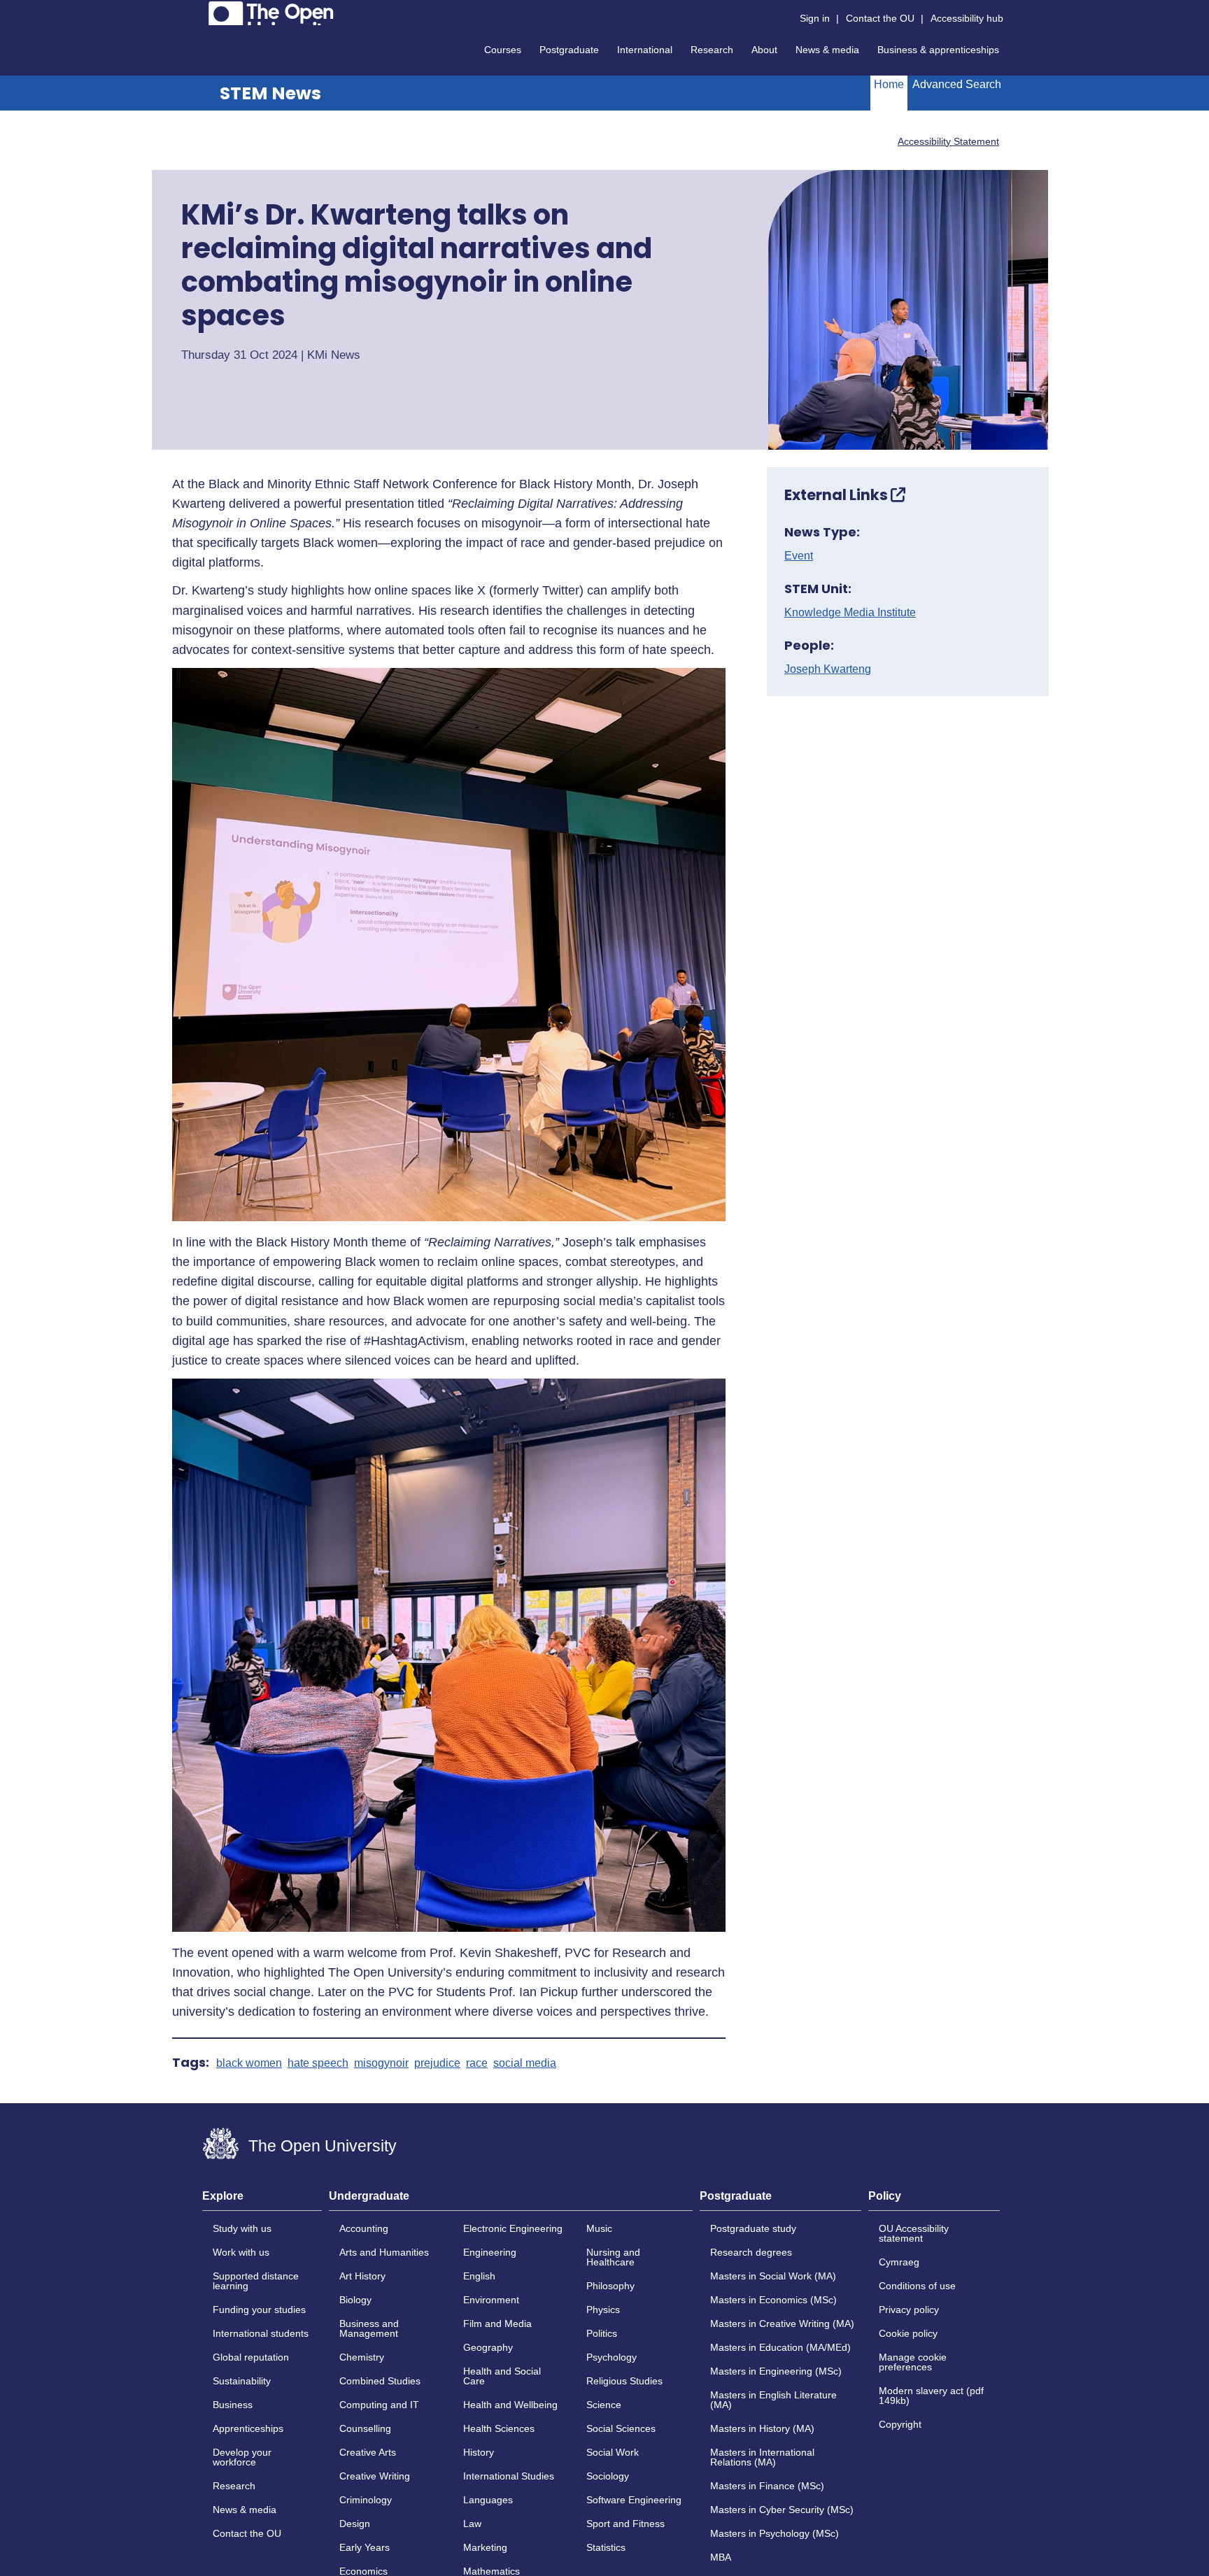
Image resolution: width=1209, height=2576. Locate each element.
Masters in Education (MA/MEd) (780, 2347)
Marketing (485, 2547)
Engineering (490, 2252)
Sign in (815, 18)
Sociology (608, 2476)
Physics (603, 2310)
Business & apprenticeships (938, 50)
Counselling (365, 2428)
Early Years (365, 2547)
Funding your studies (259, 2310)
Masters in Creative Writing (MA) (782, 2324)
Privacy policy (909, 2310)
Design (355, 2524)
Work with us (241, 2252)
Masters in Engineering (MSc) (776, 2371)
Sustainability (242, 2381)
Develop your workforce (242, 2457)
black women (249, 2063)
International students (261, 2333)
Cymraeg (899, 2262)
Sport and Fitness (625, 2524)
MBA (721, 2557)
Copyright (900, 2424)
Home (889, 84)
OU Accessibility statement (914, 2233)
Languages (488, 2500)
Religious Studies (624, 2381)
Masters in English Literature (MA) (773, 2400)
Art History (362, 2276)
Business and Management (369, 2328)
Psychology (611, 2357)
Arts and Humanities (384, 2252)
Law (472, 2524)
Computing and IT (379, 2405)
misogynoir (381, 2063)
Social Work (613, 2452)
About (764, 50)
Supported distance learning (256, 2281)
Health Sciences (499, 2428)
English (479, 2276)
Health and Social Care (502, 2376)
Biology (355, 2300)
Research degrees (751, 2252)
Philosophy (610, 2286)
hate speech (318, 2063)
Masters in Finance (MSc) (767, 2486)
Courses (503, 50)
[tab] (262, 2200)
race (477, 2063)
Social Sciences (621, 2428)
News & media (827, 50)
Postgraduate (569, 50)
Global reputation (251, 2357)
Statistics (606, 2547)
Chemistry (362, 2357)
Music (599, 2228)
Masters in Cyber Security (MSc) (782, 2510)
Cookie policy (908, 2333)
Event (799, 556)
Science (604, 2405)
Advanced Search (957, 84)
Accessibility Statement (948, 141)
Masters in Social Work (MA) (773, 2276)
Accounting (364, 2228)
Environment (491, 2300)
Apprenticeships (248, 2428)
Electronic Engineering (513, 2228)
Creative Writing (375, 2476)
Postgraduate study (753, 2228)
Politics (602, 2333)
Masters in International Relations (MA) (762, 2457)
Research (712, 50)
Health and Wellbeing (510, 2405)
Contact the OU (880, 18)
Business (233, 2405)
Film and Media (497, 2324)
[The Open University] (271, 13)
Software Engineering (634, 2500)
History (479, 2452)
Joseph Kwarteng (828, 669)
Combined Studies (380, 2381)
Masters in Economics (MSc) (773, 2300)
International (645, 50)
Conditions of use (917, 2286)
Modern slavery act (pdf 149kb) (931, 2396)
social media (525, 2063)
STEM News (270, 93)
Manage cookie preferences (913, 2362)
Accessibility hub (967, 18)
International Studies (509, 2476)
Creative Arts (368, 2452)
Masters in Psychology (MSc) (775, 2533)
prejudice (437, 2063)
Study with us (242, 2228)
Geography (488, 2347)
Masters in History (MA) (762, 2428)
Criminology (366, 2500)
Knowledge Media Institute (850, 613)
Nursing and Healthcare (613, 2257)
